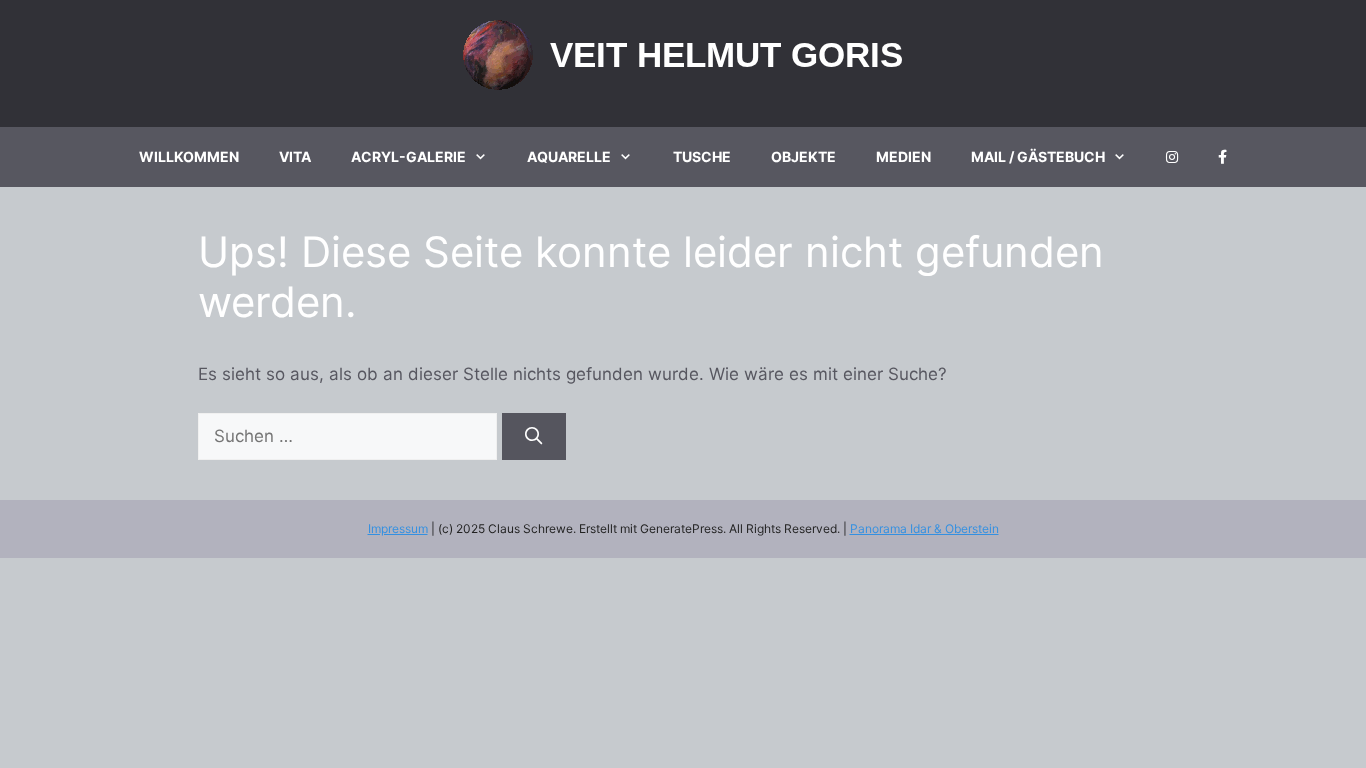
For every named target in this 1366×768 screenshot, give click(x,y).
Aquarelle (569, 156)
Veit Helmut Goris (726, 54)
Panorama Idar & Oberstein (924, 528)
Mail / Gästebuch (1038, 156)
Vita (295, 156)
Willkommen (189, 156)
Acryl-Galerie (408, 156)
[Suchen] (534, 437)
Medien (903, 156)
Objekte (803, 156)
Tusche (702, 156)
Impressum (398, 528)
